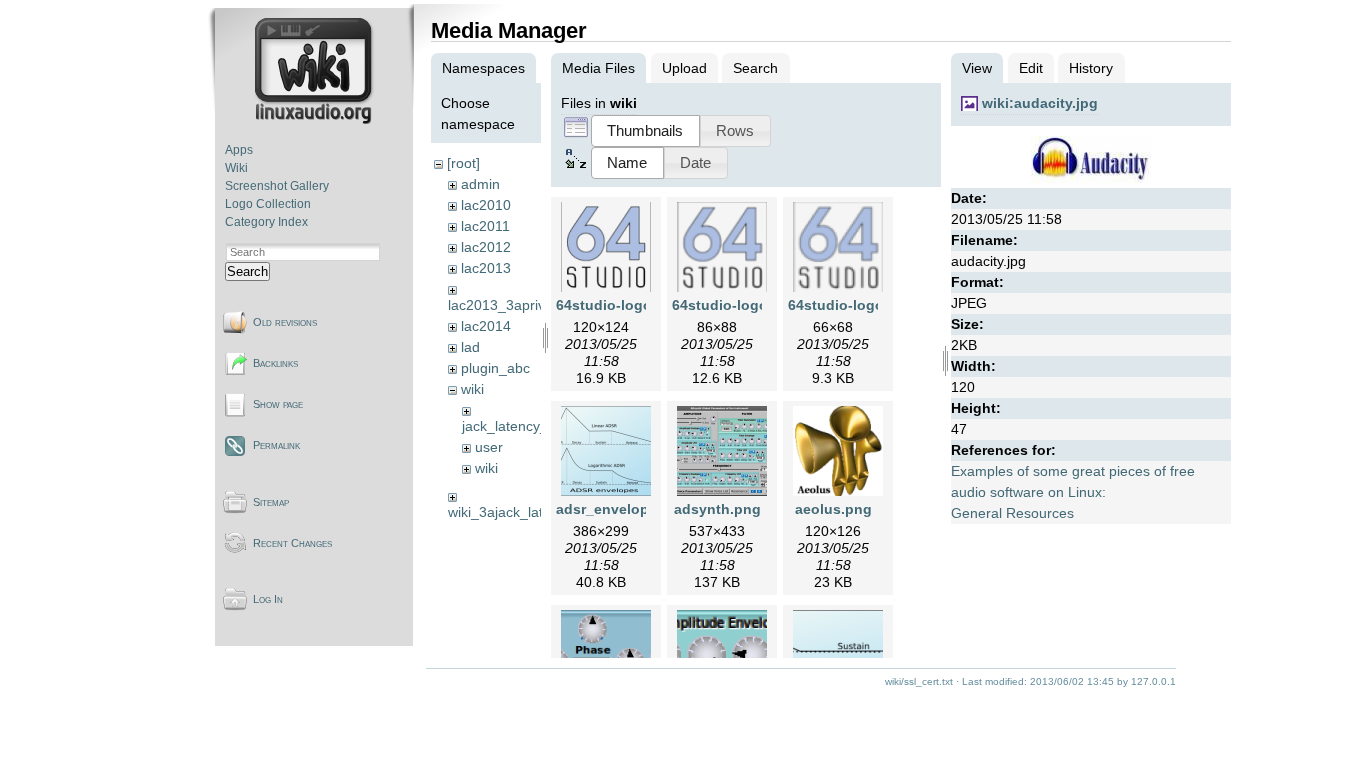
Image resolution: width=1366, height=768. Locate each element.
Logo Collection (268, 204)
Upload (684, 68)
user (489, 447)
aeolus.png (833, 509)
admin (480, 184)
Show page (278, 404)
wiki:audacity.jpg (1040, 103)
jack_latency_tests (520, 426)
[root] (463, 163)
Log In (268, 599)
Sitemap (271, 502)
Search (247, 271)
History (1091, 68)
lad (470, 347)
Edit (1031, 68)
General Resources (1012, 513)
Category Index (266, 222)
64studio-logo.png (619, 305)
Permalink (276, 445)
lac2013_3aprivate (506, 305)
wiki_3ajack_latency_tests (529, 512)
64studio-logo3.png (855, 305)
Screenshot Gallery (277, 186)
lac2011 (485, 226)
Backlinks (275, 363)
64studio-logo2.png (739, 305)
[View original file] (1091, 178)
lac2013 (486, 268)
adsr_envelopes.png (626, 509)
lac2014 (486, 326)
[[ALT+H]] (315, 120)
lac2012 (486, 247)
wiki (472, 389)
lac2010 (486, 205)
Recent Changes (292, 543)
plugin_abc (495, 368)
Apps (239, 150)
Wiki (236, 168)
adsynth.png (717, 509)
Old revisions (285, 322)
